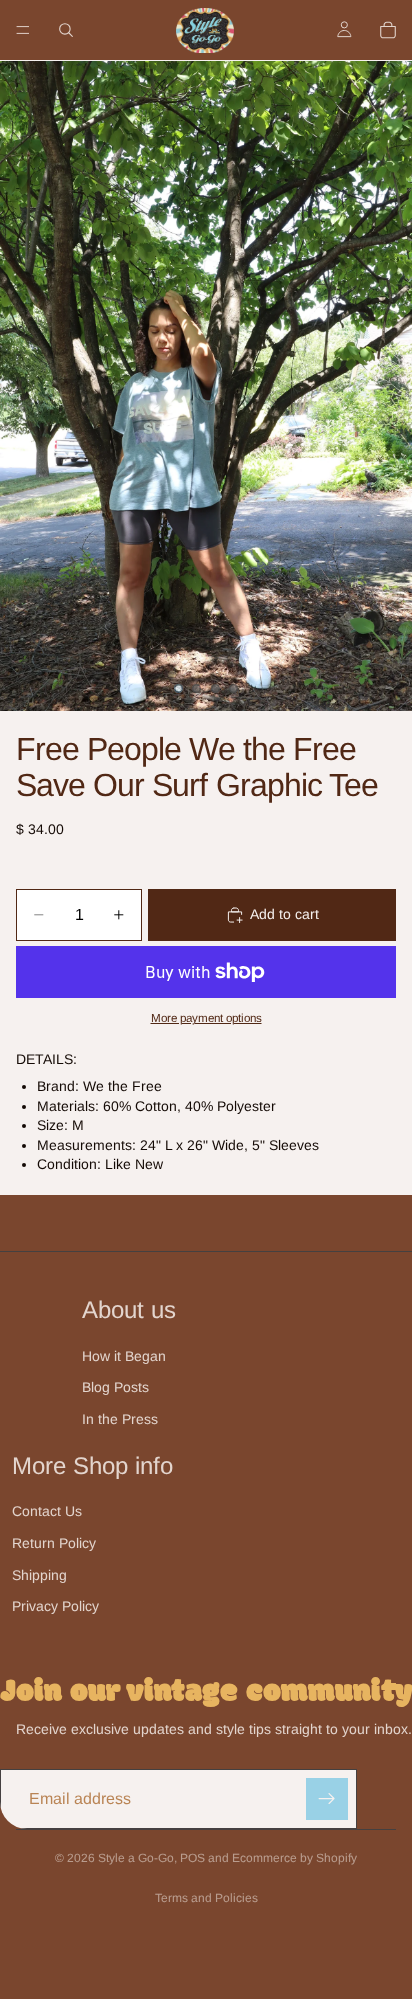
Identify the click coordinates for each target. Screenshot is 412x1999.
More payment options (206, 1017)
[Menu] (23, 30)
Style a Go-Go (136, 1858)
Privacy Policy (55, 1606)
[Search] (66, 30)
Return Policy (54, 1543)
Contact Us (47, 1511)
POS (192, 1858)
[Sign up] (327, 1799)
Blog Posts (115, 1387)
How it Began (124, 1356)
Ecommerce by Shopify (294, 1858)
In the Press (120, 1419)
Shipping (39, 1575)
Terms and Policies (206, 1898)
